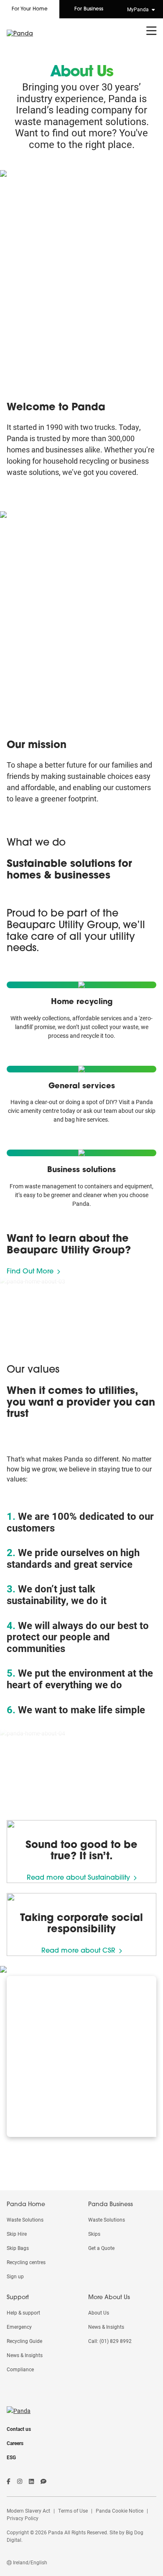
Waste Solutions (25, 2219)
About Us (99, 2312)
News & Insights (25, 2355)
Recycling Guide (24, 2341)
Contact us (19, 2429)
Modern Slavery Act (28, 2511)
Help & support (23, 2312)
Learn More (78, 1051)
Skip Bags (18, 2248)
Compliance (20, 2369)
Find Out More (30, 1272)
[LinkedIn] (31, 2481)
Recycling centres (26, 2262)
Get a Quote (101, 2248)
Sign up (15, 2276)
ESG (11, 2457)
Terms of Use (73, 2511)
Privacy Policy (23, 2518)
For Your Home (30, 9)
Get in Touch (51, 2122)
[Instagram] (20, 2481)
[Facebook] (9, 2481)
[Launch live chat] (43, 2481)
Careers (15, 2443)
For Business (89, 9)
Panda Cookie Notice (120, 2511)
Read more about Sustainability (78, 1878)
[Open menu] (152, 31)
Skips (94, 2234)
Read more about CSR (78, 1951)
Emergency (19, 2327)
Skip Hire (17, 2234)
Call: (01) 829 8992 (110, 2341)
